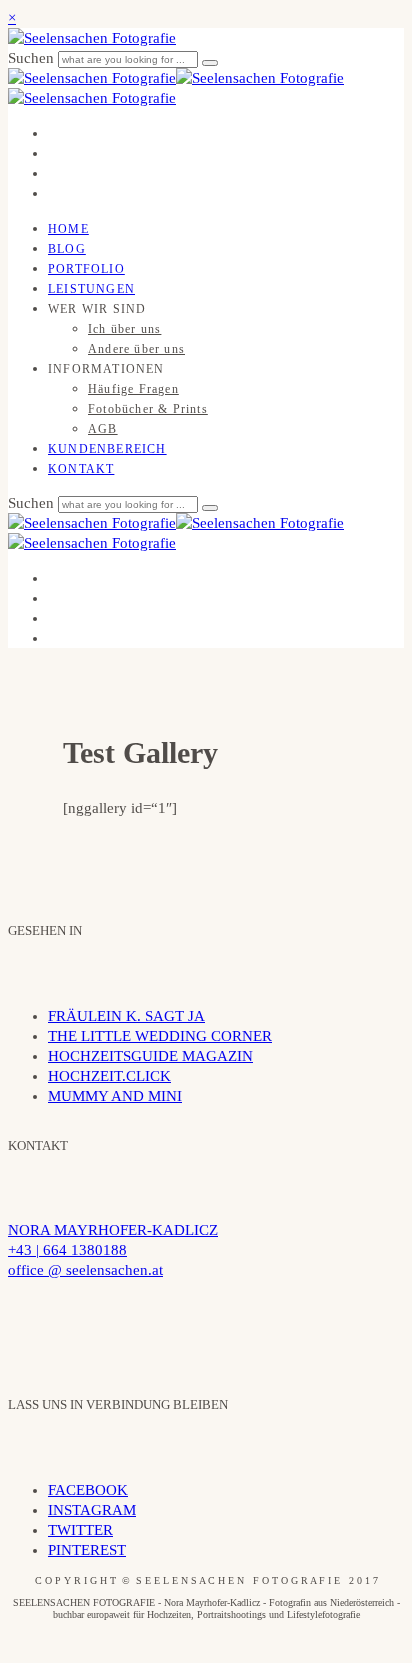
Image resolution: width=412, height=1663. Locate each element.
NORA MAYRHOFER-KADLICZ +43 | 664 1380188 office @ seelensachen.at (113, 1250)
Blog (67, 249)
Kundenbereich (107, 449)
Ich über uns (124, 329)
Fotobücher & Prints (148, 409)
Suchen (33, 58)
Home (68, 229)
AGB (103, 429)
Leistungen (91, 289)
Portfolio (86, 269)
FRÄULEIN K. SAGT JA (126, 1016)
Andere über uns (136, 349)
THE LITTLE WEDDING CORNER (160, 1036)
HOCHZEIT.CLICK (109, 1076)
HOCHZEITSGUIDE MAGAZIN (150, 1056)
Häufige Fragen (133, 389)
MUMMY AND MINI (115, 1096)
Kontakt (81, 469)
